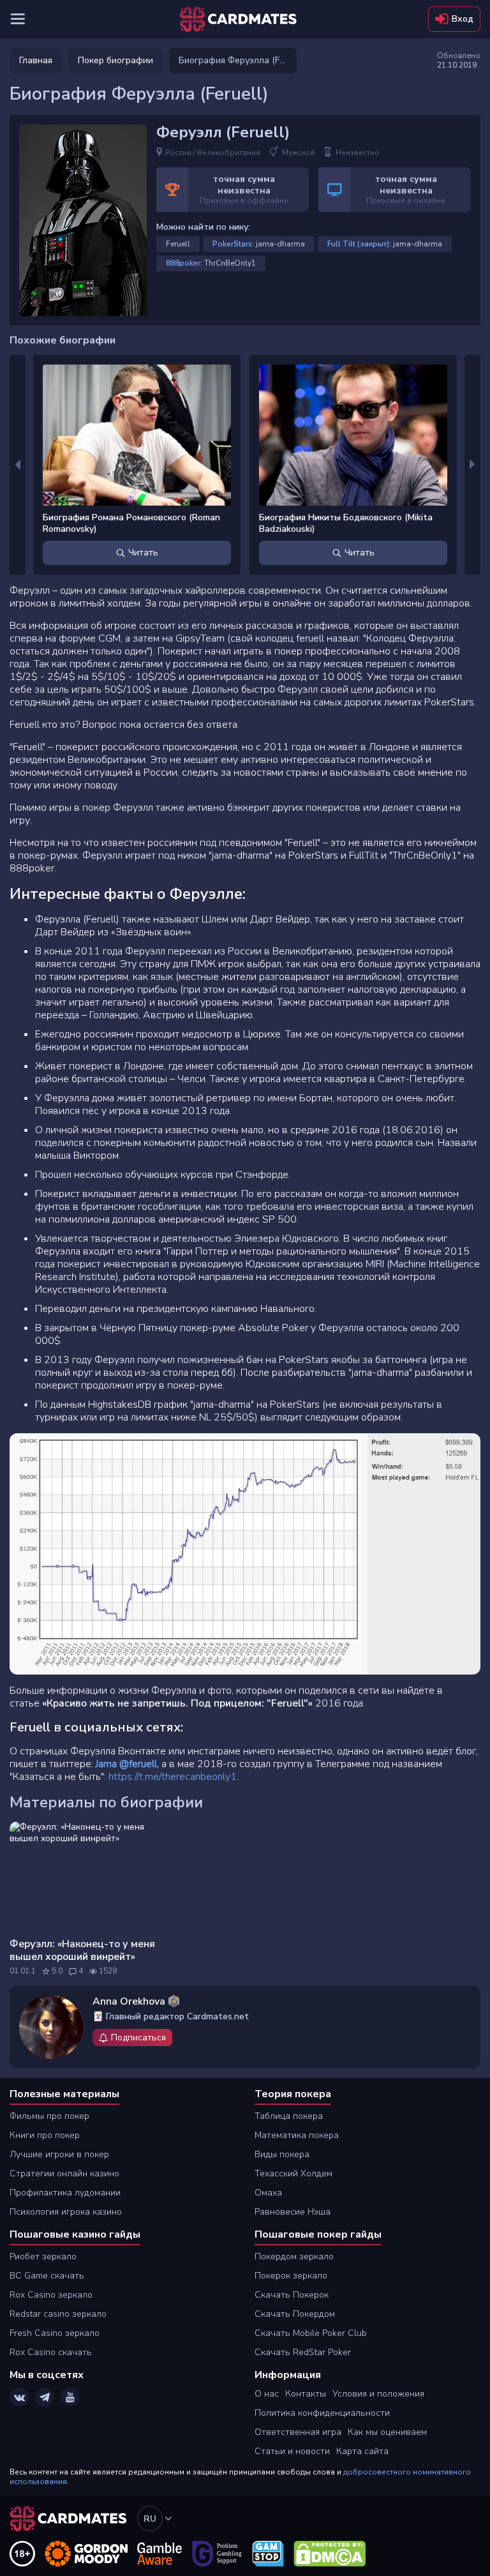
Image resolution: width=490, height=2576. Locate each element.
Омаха (268, 2193)
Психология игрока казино (66, 2212)
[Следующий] (472, 465)
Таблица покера (289, 2116)
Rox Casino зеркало (51, 2295)
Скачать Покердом (295, 2314)
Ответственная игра (298, 2432)
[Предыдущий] (18, 465)
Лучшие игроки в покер (59, 2154)
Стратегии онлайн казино (64, 2173)
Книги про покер (45, 2135)
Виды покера (282, 2154)
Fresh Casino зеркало (55, 2333)
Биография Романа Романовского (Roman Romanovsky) (131, 523)
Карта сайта (362, 2451)
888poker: (184, 263)
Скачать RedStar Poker (303, 2352)
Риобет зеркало (43, 2256)
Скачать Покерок (292, 2295)
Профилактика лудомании (65, 2193)
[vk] (19, 2397)
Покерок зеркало (291, 2276)
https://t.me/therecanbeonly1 (173, 1777)
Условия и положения (378, 2394)
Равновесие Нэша (293, 2212)
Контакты (306, 2394)
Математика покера (297, 2135)
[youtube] (70, 2397)
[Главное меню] (18, 19)
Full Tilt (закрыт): (359, 244)
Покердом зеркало (294, 2256)
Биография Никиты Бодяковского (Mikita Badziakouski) (346, 523)
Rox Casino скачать (51, 2352)
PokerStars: (233, 244)
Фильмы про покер (49, 2116)
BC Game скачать (47, 2276)
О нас (267, 2394)
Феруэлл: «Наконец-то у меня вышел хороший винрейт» (82, 1950)
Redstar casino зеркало (58, 2314)
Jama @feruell (126, 1764)
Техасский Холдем (293, 2173)
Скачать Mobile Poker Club (311, 2333)
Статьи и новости (292, 2451)
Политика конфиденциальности (322, 2413)
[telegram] (45, 2397)
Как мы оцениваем (387, 2432)
